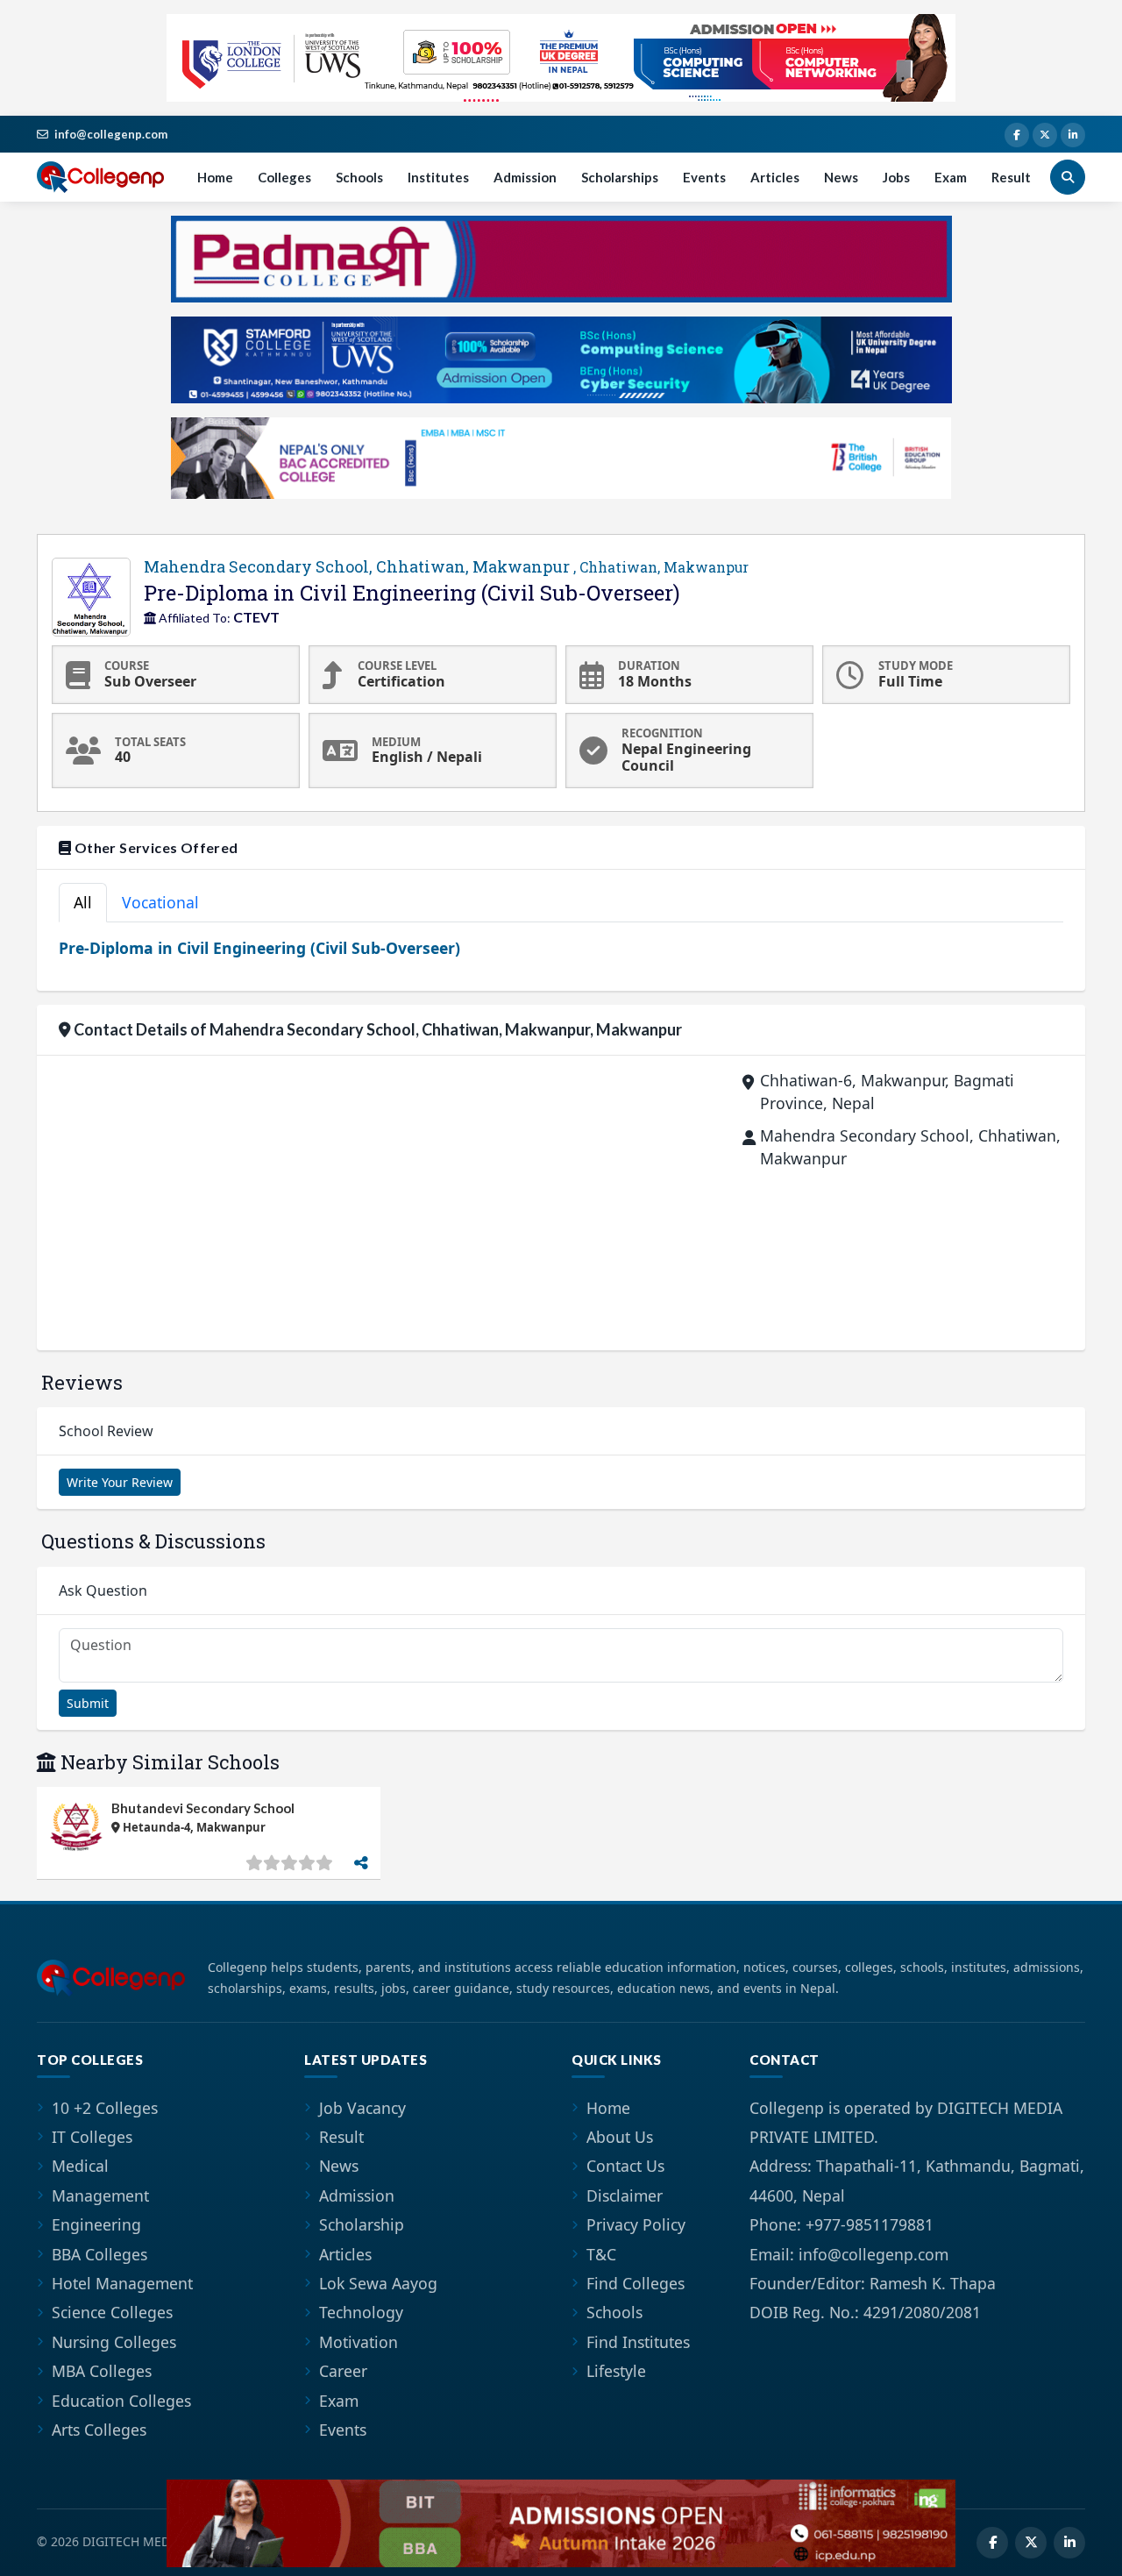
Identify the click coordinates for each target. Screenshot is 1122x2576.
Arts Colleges (99, 2430)
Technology (361, 2312)
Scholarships (620, 177)
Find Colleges (636, 2283)
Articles (775, 177)
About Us (620, 2137)
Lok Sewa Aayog (378, 2283)
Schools (359, 177)
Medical (80, 2166)
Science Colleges (112, 2312)
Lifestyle (616, 2371)
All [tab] (83, 902)
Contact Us (625, 2166)
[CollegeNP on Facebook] (1017, 135)
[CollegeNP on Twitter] (1045, 135)
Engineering (96, 2224)
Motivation (359, 2342)
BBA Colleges (99, 2254)
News (841, 177)
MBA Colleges (102, 2371)
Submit (88, 1703)
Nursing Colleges (114, 2342)
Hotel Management (122, 2283)
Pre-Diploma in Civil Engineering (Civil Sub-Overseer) (259, 948)
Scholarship (362, 2224)
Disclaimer (625, 2195)
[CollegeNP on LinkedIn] (1073, 135)
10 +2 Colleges (105, 2108)
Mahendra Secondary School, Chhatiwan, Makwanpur (446, 566)
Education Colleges (121, 2401)
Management (100, 2195)
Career (343, 2371)
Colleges (284, 177)
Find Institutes (638, 2342)
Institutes (438, 177)
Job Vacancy (362, 2108)
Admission (525, 177)
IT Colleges (92, 2137)
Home (215, 177)
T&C (601, 2254)
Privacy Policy (636, 2224)
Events (704, 177)
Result (1011, 177)
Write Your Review (120, 1482)
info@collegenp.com (111, 134)
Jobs (896, 177)
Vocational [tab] (160, 902)
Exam (951, 177)
